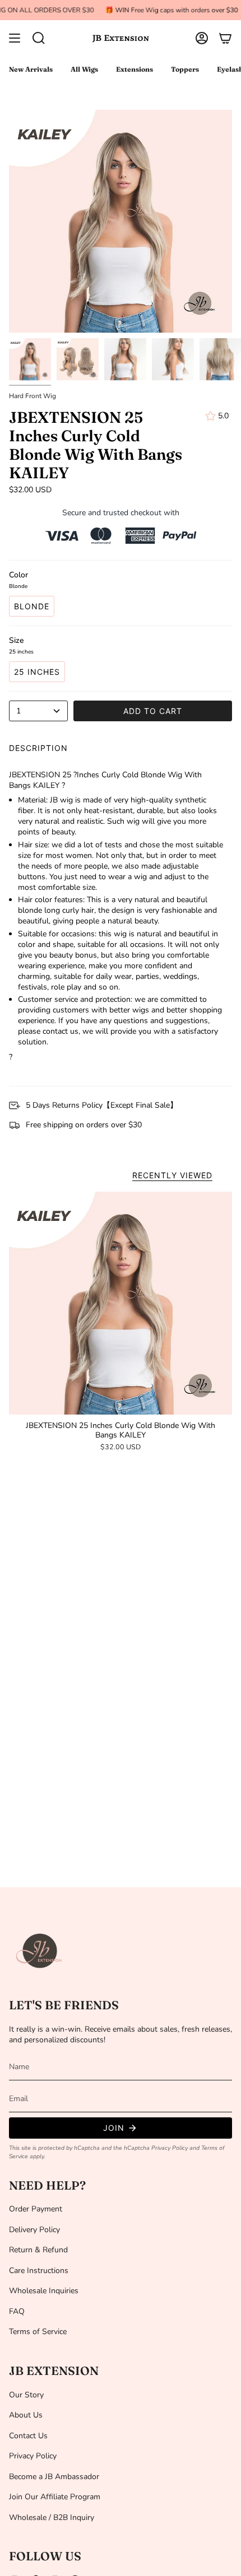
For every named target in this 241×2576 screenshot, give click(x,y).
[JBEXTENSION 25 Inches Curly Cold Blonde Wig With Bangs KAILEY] (121, 1303)
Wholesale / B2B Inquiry (52, 2517)
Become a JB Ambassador (54, 2477)
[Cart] (225, 38)
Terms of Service (38, 2332)
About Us (26, 2415)
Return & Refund (38, 2250)
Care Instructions (39, 2271)
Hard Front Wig (33, 396)
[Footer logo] (40, 1951)
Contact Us (28, 2436)
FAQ (17, 2311)
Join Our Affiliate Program (55, 2497)
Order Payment (36, 2209)
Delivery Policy (34, 2230)
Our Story (26, 2395)
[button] (39, 38)
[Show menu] (15, 38)
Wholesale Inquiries (44, 2291)
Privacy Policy (170, 2148)
